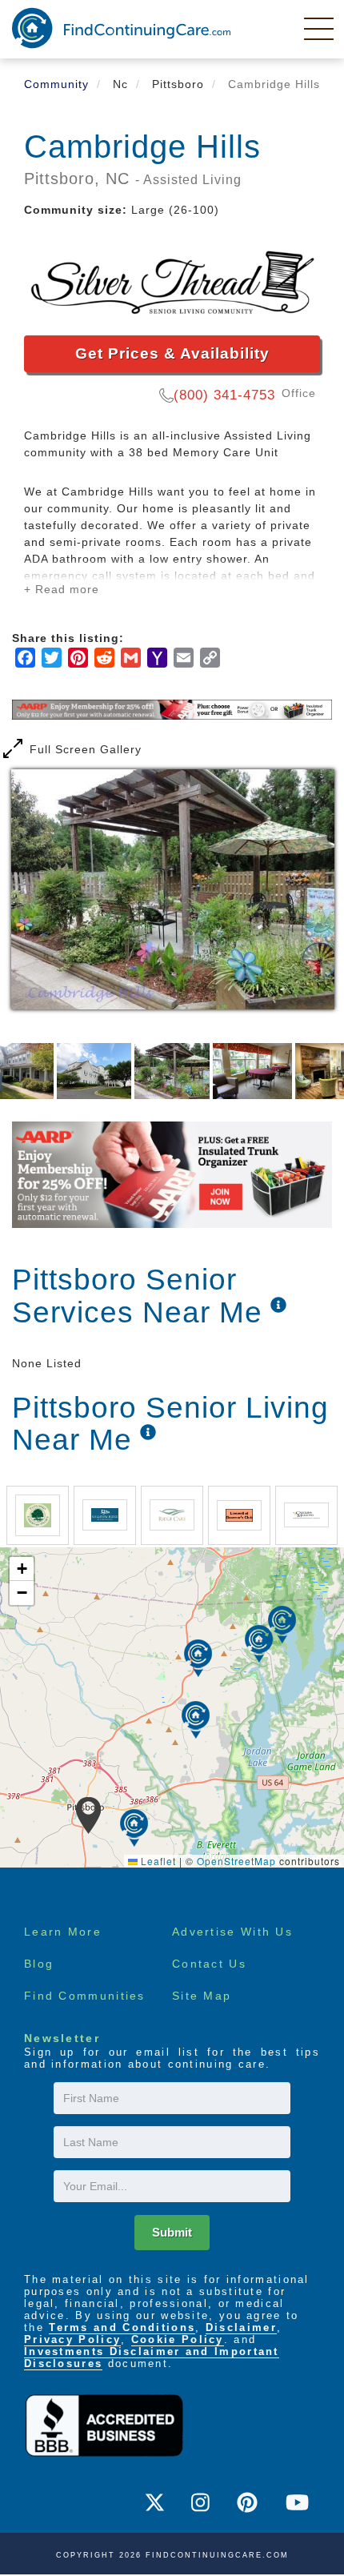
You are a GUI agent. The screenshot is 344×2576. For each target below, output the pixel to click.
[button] (88, 1816)
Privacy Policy (72, 2339)
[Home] (121, 28)
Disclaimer (241, 2327)
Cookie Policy (178, 2339)
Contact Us (209, 1964)
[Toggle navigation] (320, 28)
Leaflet (157, 1861)
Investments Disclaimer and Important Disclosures (152, 2357)
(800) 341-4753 (224, 395)
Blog (39, 1964)
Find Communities (85, 1996)
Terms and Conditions (122, 2327)
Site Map (202, 1996)
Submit (172, 2232)
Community (56, 84)
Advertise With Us (232, 1932)
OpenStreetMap (236, 1861)
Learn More (63, 1932)
